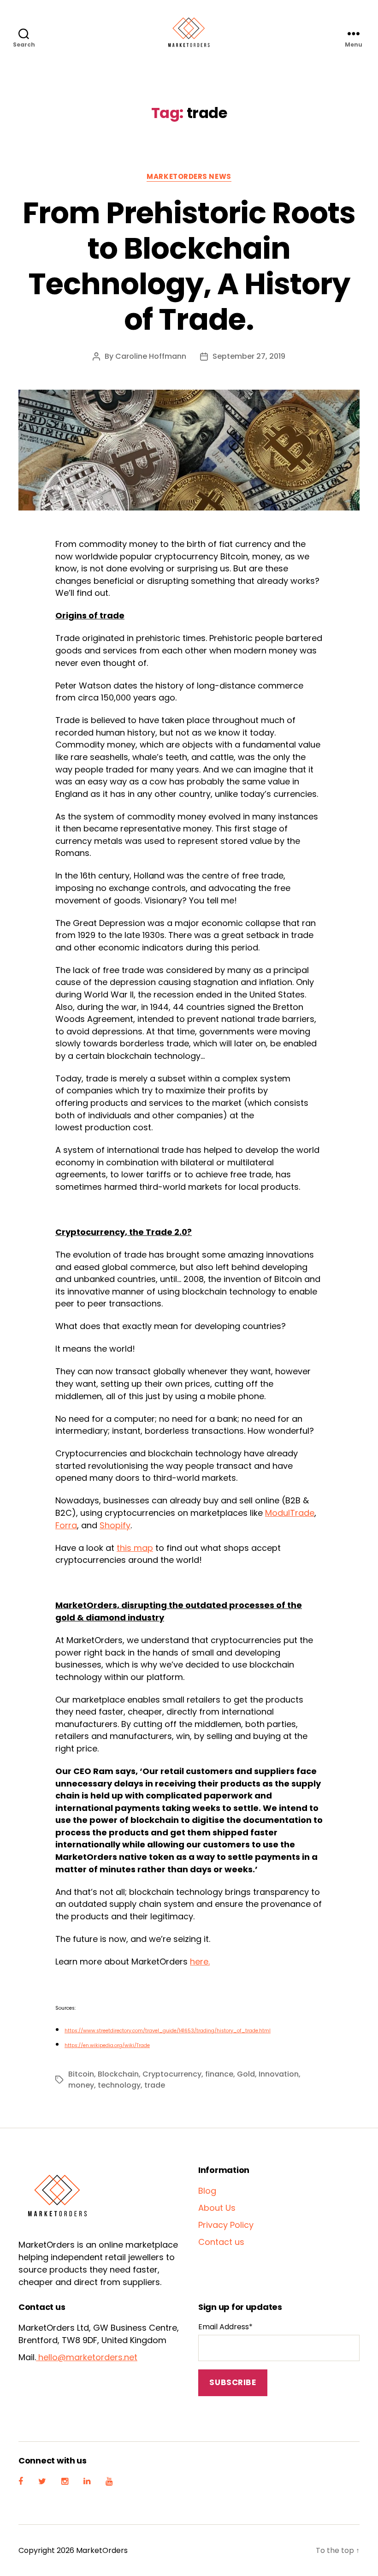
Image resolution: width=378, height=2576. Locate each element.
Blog (207, 2191)
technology (119, 2085)
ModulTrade (290, 1513)
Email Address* (225, 2327)
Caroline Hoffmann (151, 356)
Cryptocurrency (172, 2074)
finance (219, 2074)
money (81, 2085)
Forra (66, 1525)
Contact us (221, 2242)
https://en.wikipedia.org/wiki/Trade (107, 2045)
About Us (217, 2208)
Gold (246, 2074)
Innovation (279, 2074)
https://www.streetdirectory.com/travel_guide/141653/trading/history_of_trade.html (168, 2031)
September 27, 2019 (249, 356)
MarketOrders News (189, 177)
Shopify (115, 1525)
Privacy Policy (226, 2225)
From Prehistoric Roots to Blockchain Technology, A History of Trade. (189, 266)
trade (155, 2085)
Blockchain (118, 2074)
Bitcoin (81, 2074)
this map (135, 1548)
